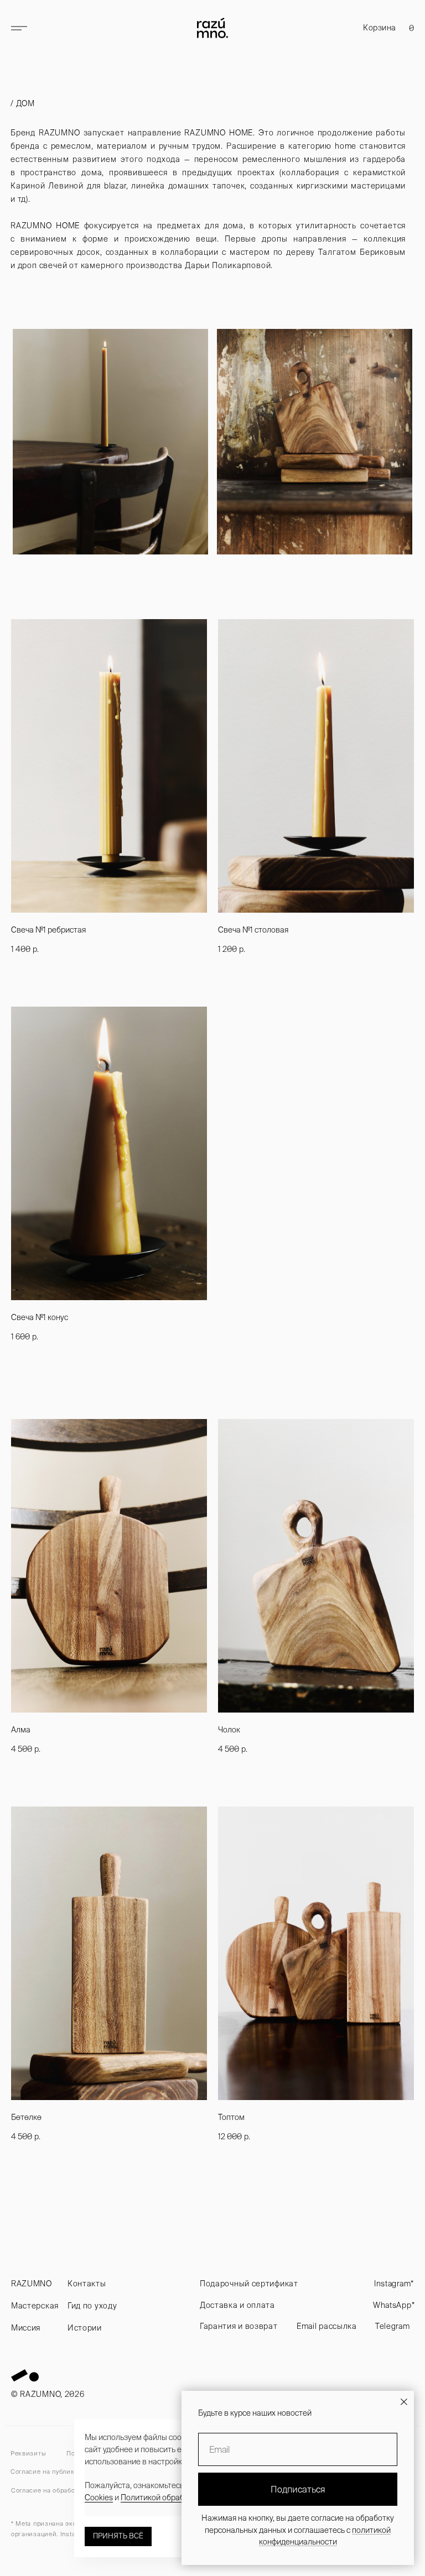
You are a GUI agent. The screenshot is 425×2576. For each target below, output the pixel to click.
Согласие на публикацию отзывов (65, 2472)
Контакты (87, 2284)
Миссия (26, 2328)
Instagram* (394, 2284)
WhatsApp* (394, 2305)
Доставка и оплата (237, 2305)
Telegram (393, 2326)
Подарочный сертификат (249, 2284)
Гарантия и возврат (239, 2326)
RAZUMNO (32, 2284)
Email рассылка (327, 2326)
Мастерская (35, 2306)
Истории (85, 2328)
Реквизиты (28, 2453)
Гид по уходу (92, 2306)
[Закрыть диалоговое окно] (404, 2402)
